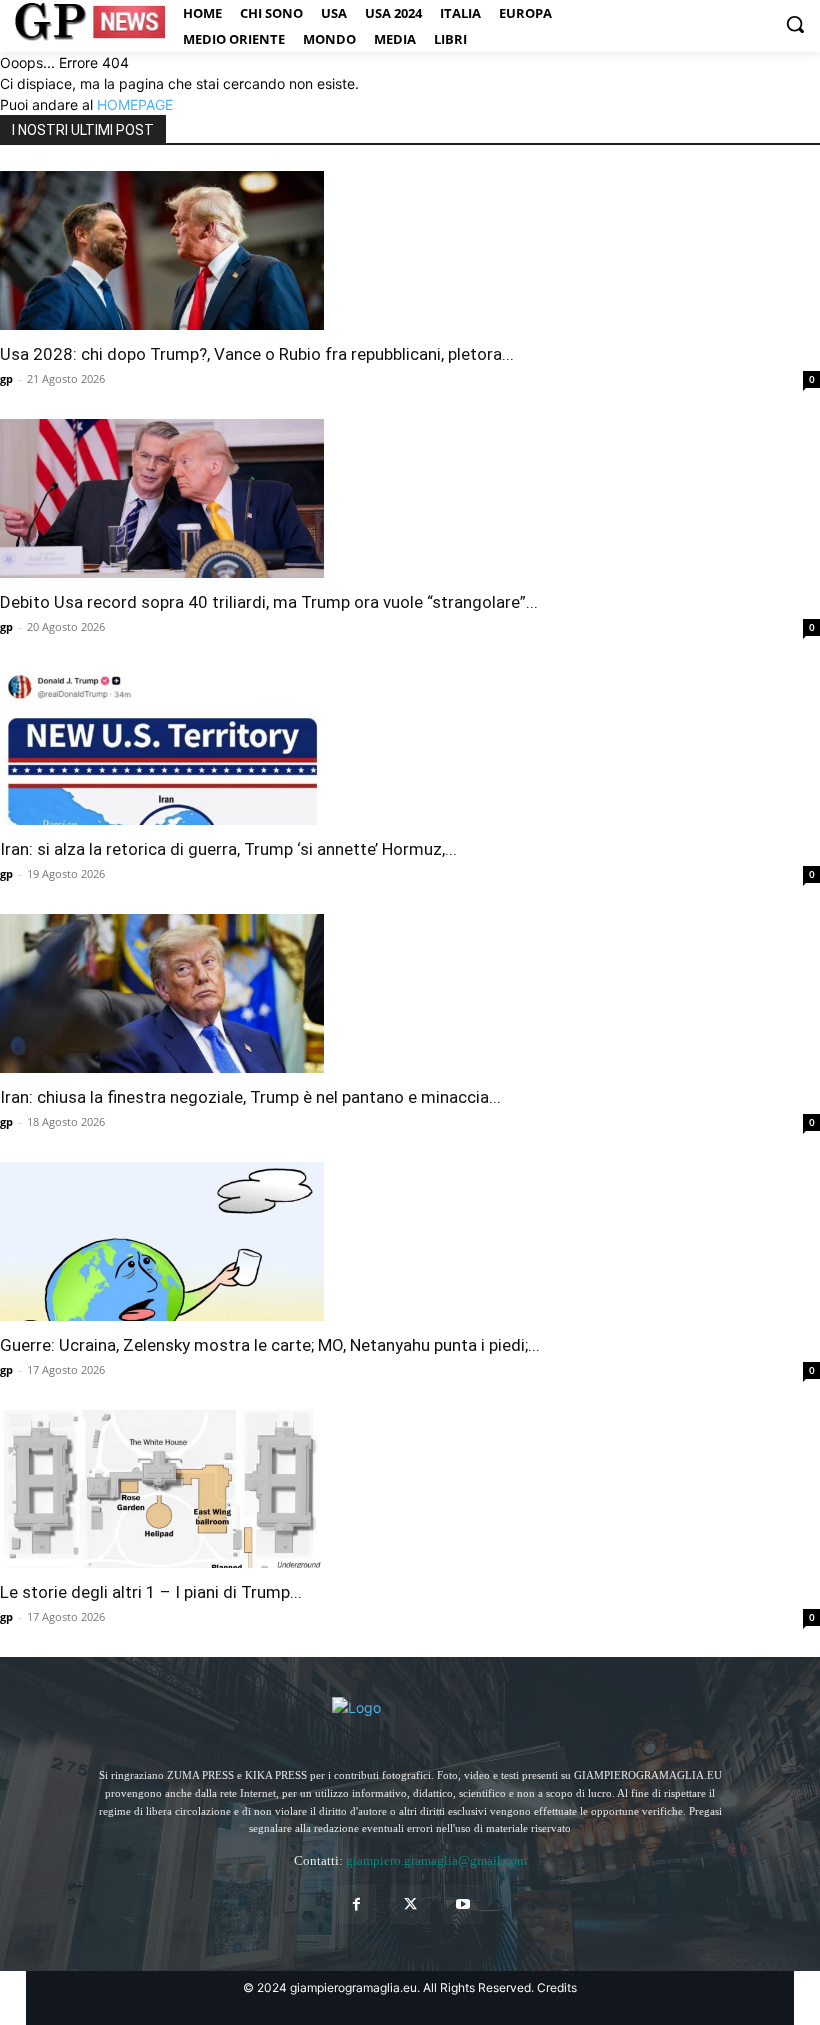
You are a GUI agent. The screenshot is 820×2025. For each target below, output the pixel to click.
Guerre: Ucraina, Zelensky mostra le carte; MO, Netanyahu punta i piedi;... (270, 1345)
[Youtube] (463, 1904)
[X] (409, 1904)
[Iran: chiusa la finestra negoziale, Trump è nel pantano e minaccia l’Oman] (410, 993)
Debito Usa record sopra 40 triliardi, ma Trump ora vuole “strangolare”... (269, 602)
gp (6, 378)
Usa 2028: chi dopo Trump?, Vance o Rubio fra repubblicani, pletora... (257, 354)
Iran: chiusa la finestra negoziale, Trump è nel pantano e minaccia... (250, 1097)
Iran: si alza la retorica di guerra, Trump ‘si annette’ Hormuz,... (228, 849)
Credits (557, 1987)
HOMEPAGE (135, 104)
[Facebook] (356, 1904)
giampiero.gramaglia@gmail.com (436, 1860)
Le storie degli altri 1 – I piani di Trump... (151, 1592)
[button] (795, 24)
